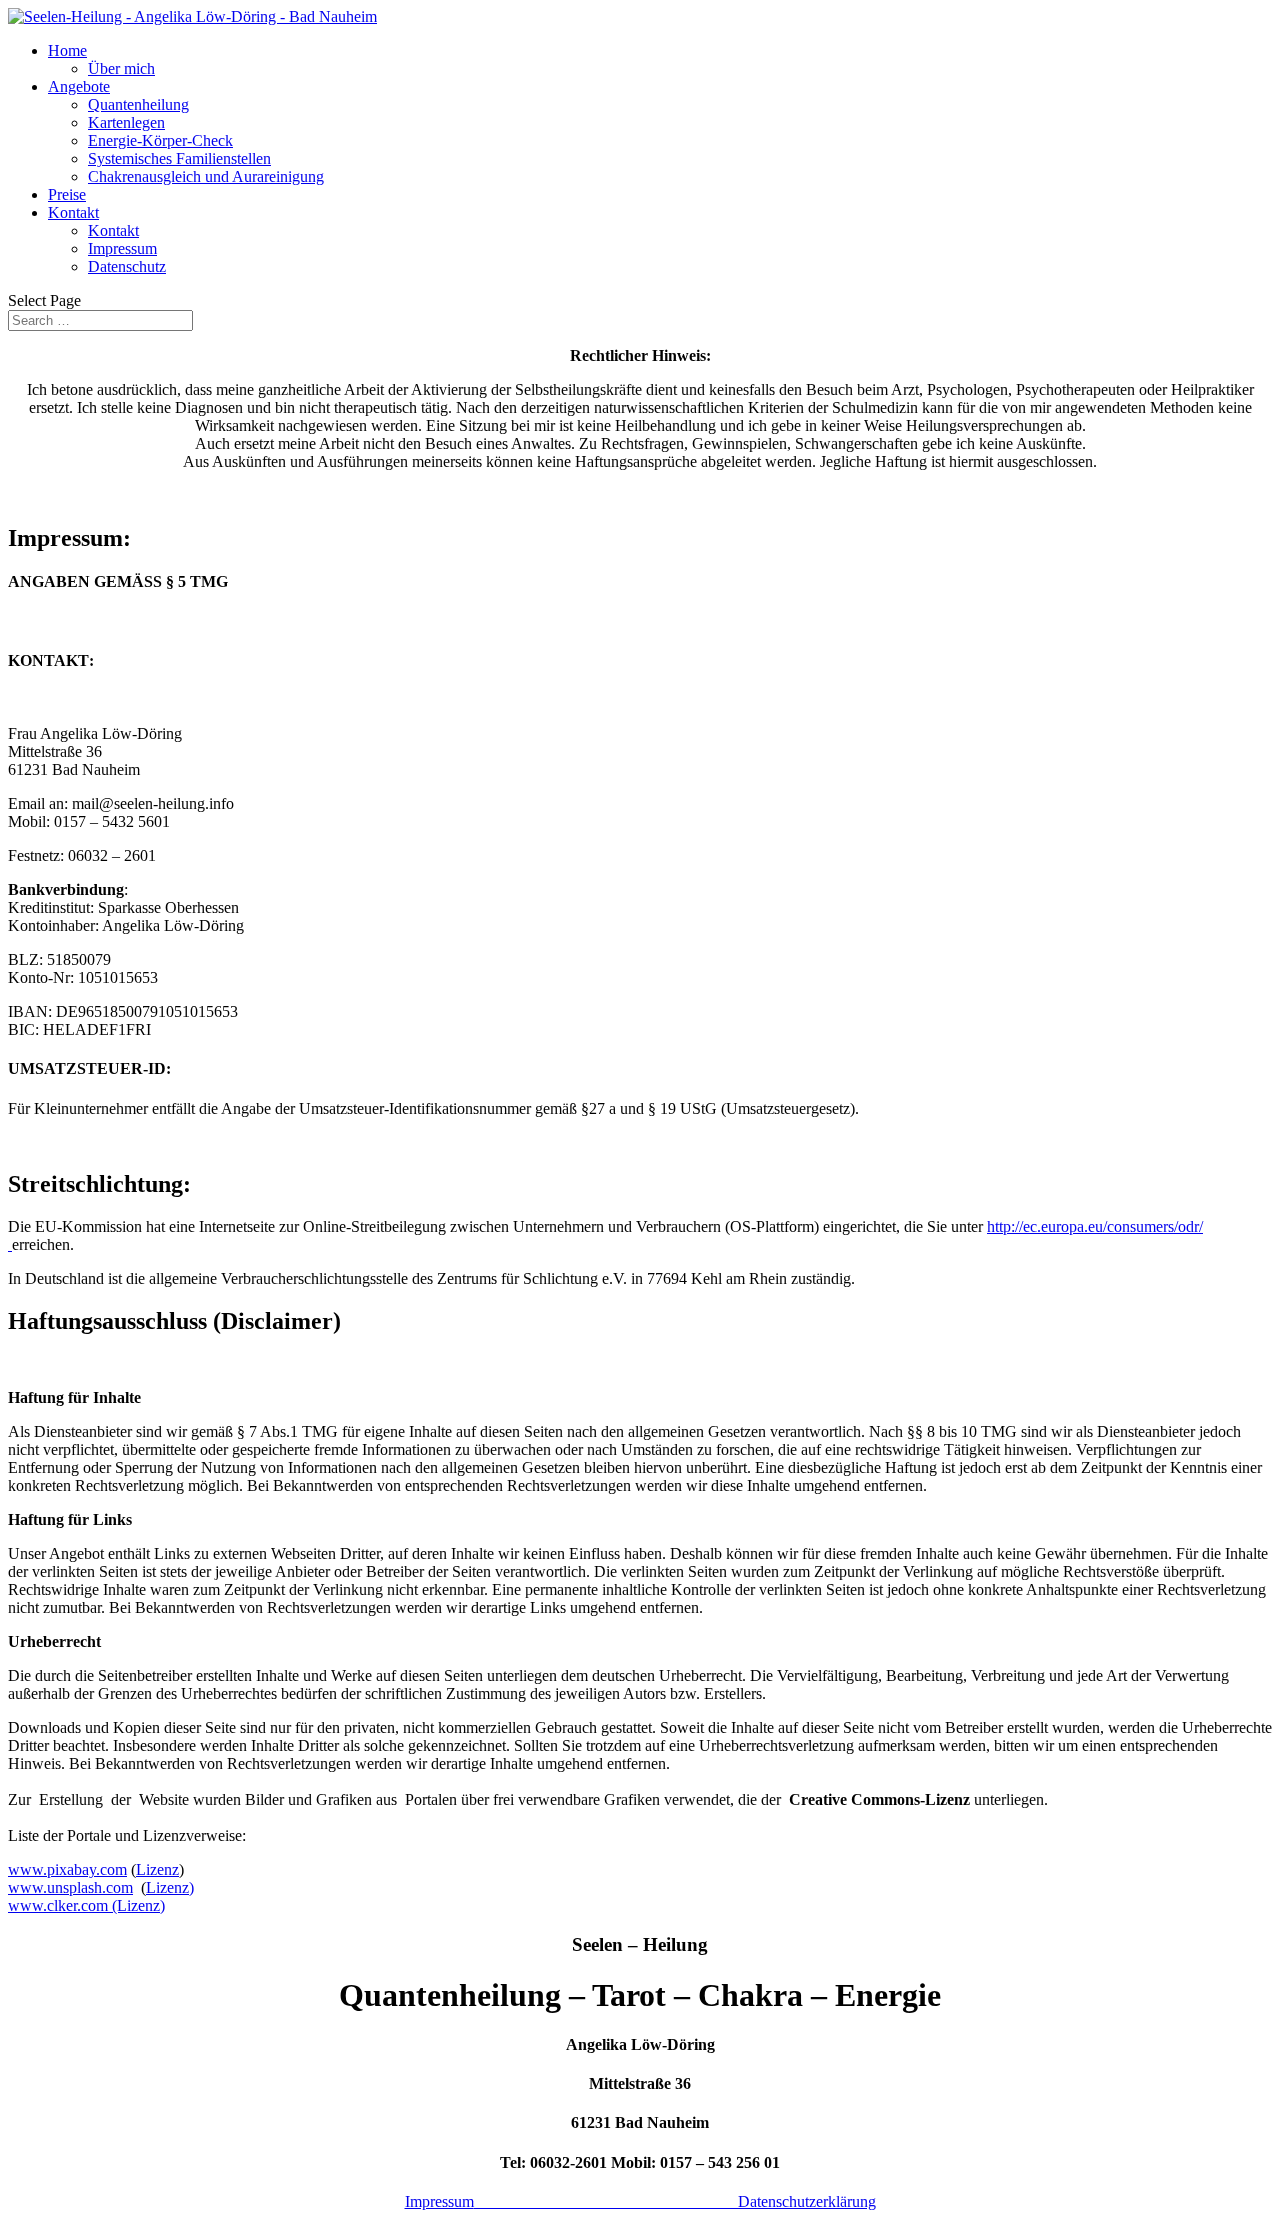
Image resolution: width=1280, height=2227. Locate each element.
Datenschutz (127, 266)
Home (67, 50)
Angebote (79, 86)
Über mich (121, 68)
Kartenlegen (126, 122)
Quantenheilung (138, 104)
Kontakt (73, 212)
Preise (67, 194)
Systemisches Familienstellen (179, 158)
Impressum (122, 248)
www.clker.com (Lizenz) (86, 1905)
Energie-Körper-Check (160, 140)
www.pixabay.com (67, 1869)
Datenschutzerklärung (675, 2201)
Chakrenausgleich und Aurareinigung (206, 176)
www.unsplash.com (70, 1887)
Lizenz (157, 1869)
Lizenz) (170, 1887)
